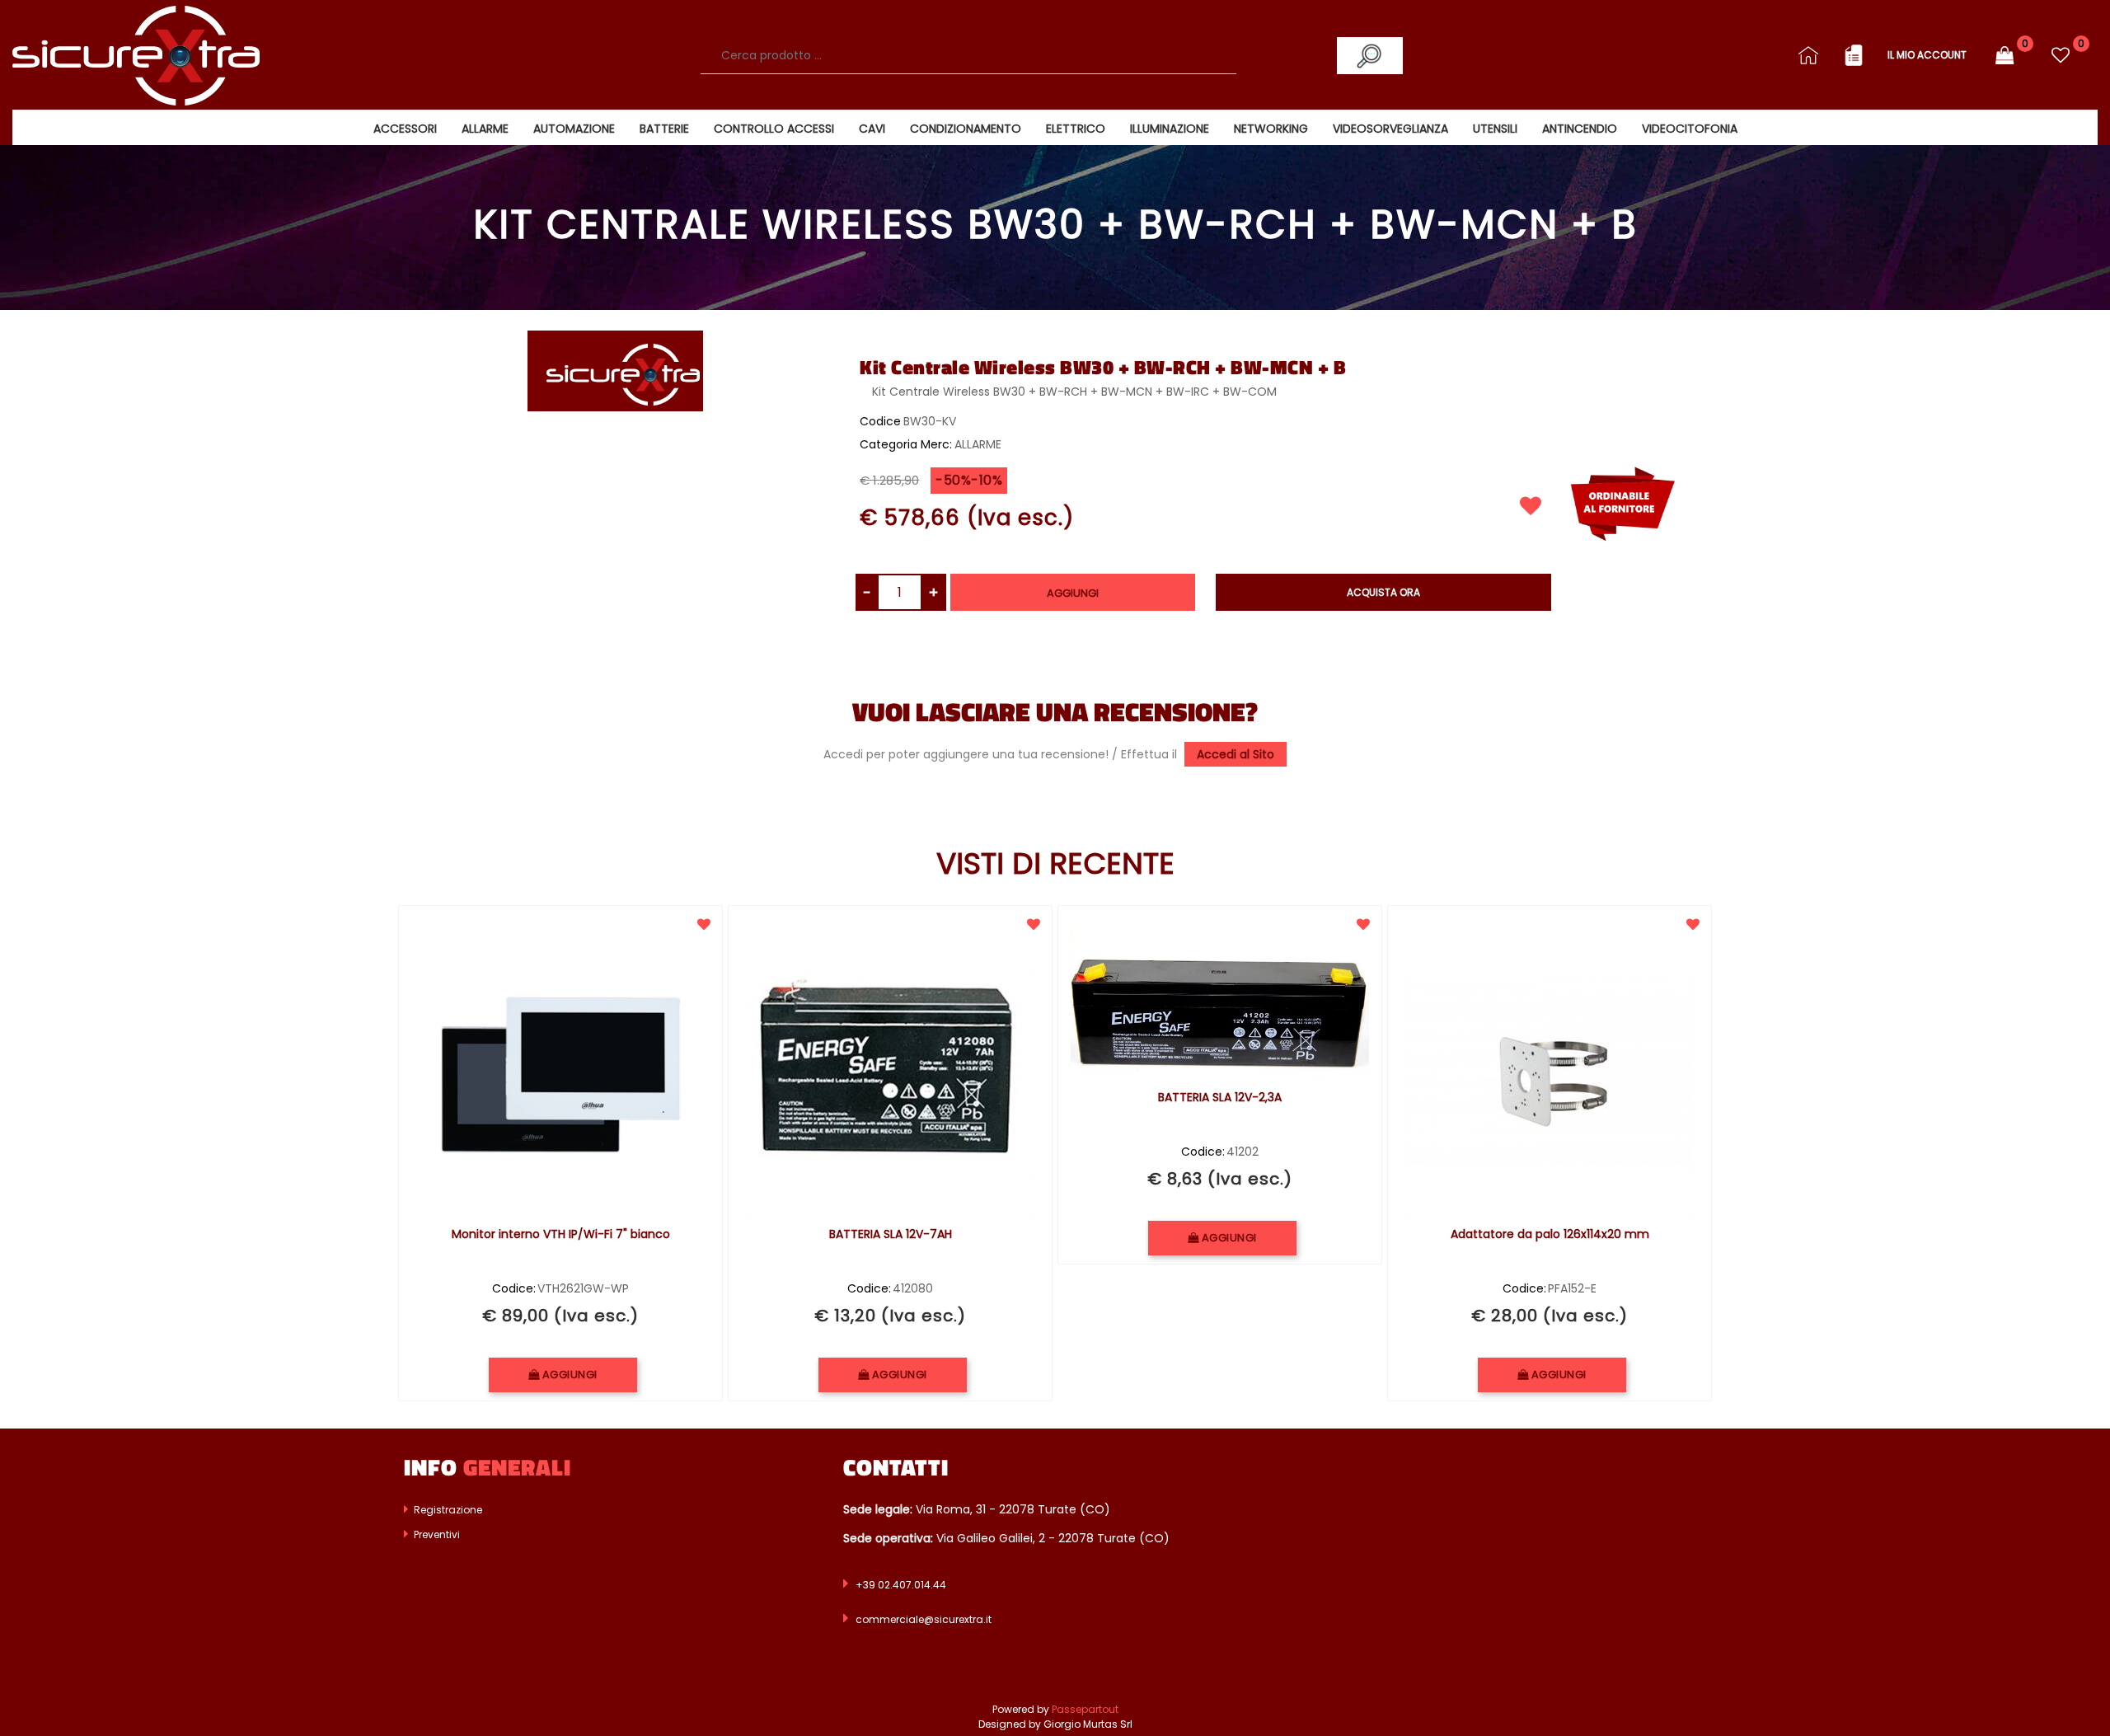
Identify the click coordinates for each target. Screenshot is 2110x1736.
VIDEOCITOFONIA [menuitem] (1690, 129)
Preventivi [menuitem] (436, 1534)
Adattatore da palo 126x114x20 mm (1550, 1235)
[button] (1370, 56)
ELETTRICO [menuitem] (1076, 129)
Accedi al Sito (1236, 754)
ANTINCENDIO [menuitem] (1580, 129)
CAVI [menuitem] (872, 129)
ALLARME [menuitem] (485, 129)
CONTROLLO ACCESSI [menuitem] (774, 129)
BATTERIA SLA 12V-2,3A (1220, 1098)
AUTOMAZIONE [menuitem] (574, 129)
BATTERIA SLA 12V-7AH (891, 1235)
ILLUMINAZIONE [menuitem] (1170, 129)
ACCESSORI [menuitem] (405, 129)
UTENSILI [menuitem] (1495, 129)
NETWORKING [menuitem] (1271, 129)
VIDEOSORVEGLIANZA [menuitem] (1390, 129)
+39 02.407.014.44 (901, 1585)
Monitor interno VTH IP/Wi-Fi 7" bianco (561, 1235)
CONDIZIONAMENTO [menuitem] (966, 129)
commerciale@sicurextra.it (924, 1619)
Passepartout (1085, 1709)
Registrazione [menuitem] (447, 1510)
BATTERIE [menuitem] (664, 129)
